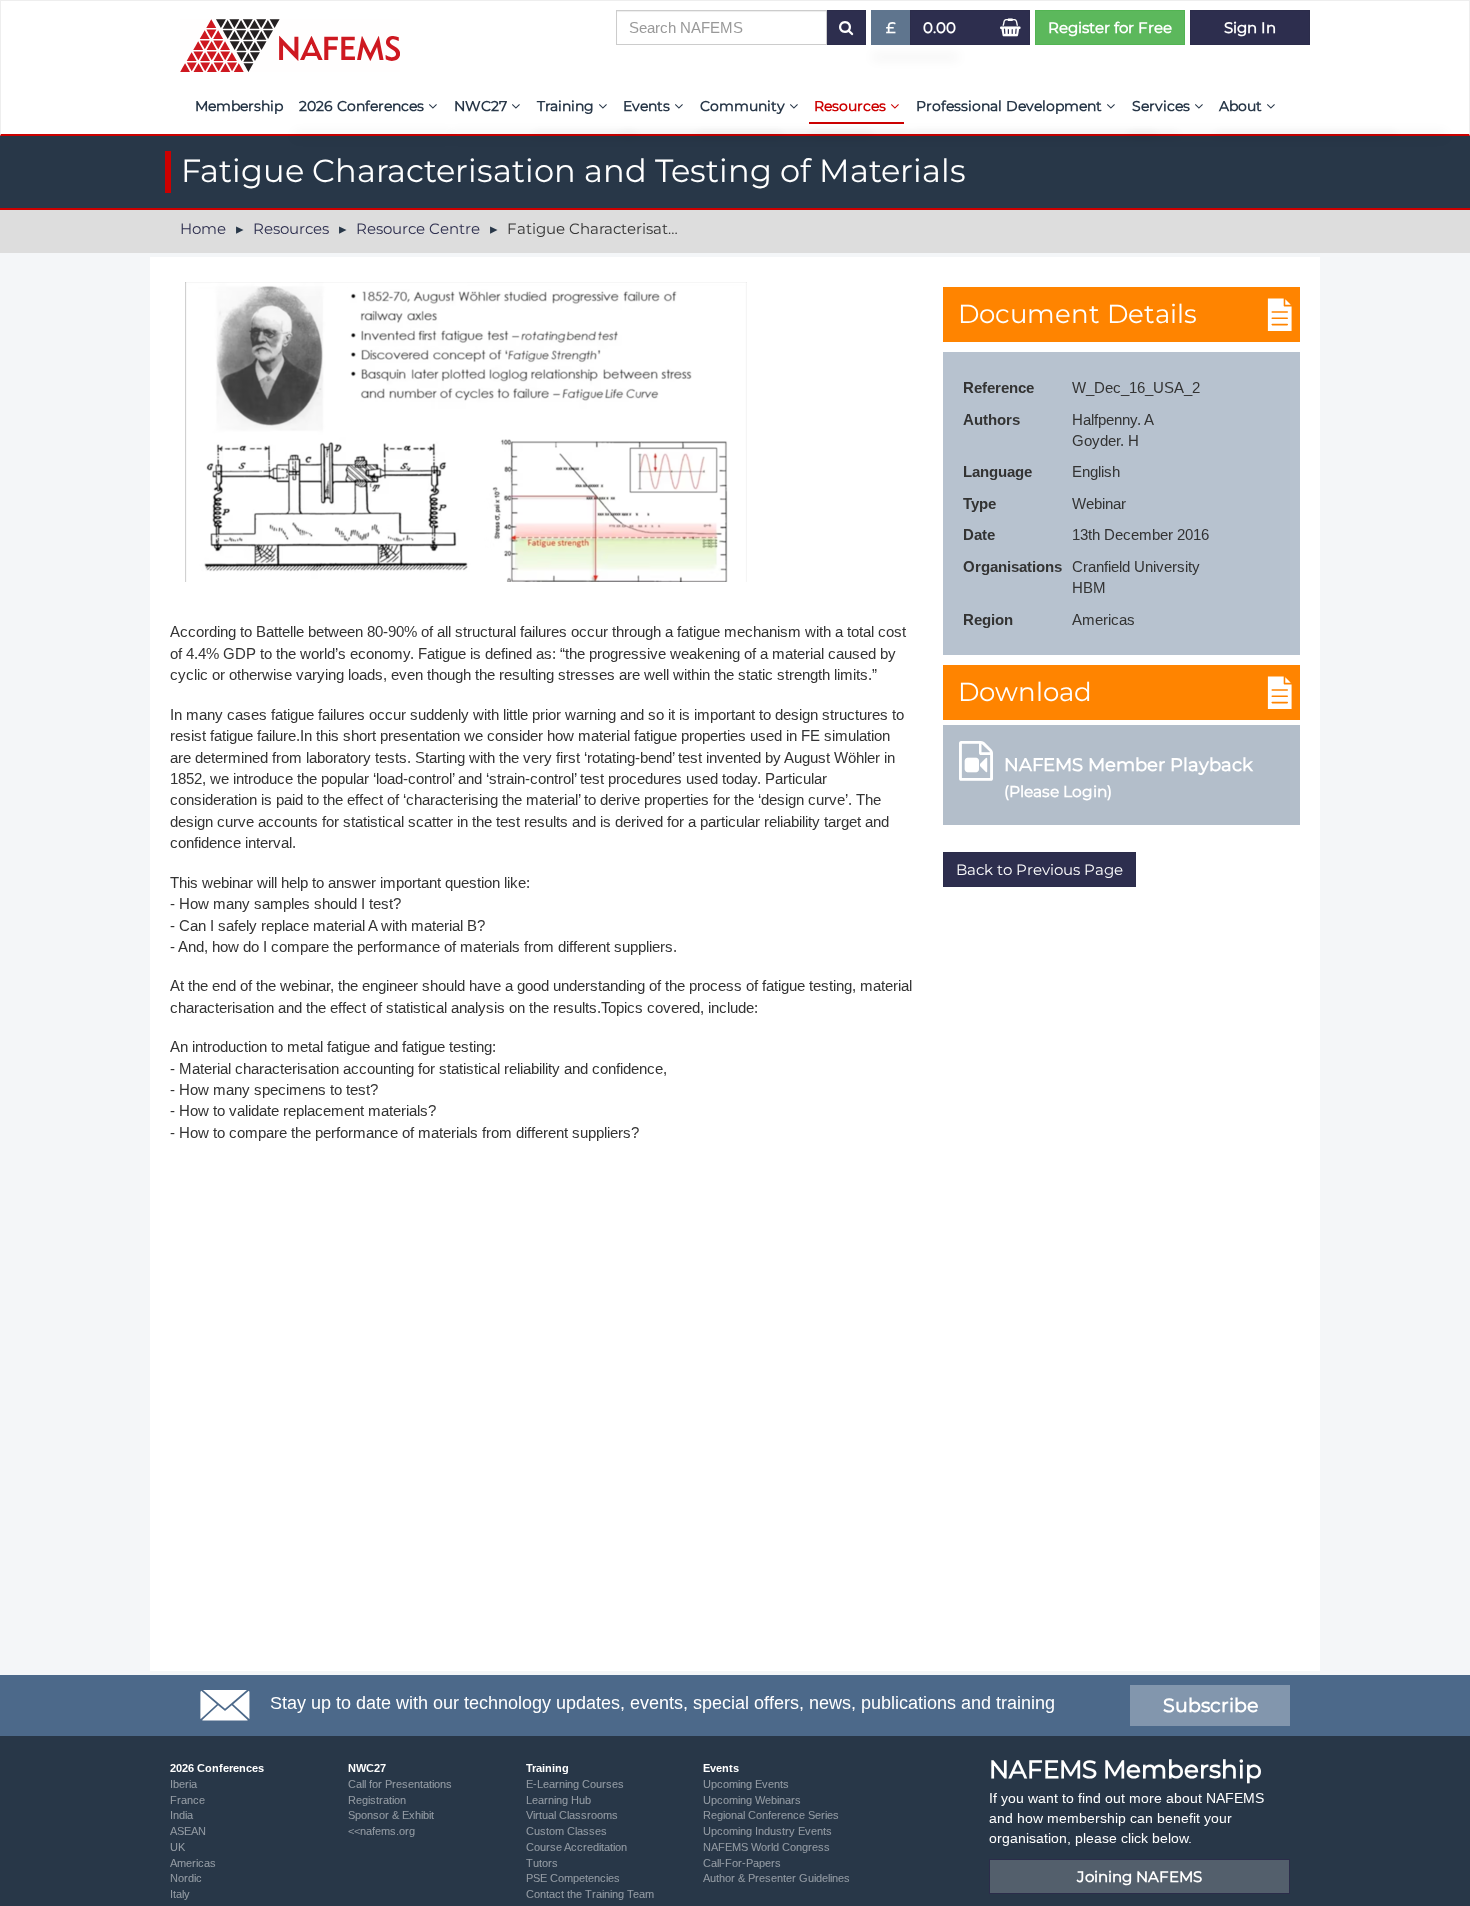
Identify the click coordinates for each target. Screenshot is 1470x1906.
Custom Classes (566, 1831)
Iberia (183, 1784)
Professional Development (1011, 106)
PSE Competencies (573, 1878)
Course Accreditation (576, 1847)
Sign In (1250, 27)
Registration (377, 1800)
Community (744, 106)
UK (177, 1847)
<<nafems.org (381, 1831)
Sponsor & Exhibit (391, 1815)
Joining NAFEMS (1139, 1876)
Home (203, 228)
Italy (180, 1894)
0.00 (939, 27)
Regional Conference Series (771, 1815)
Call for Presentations (400, 1784)
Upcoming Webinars (752, 1800)
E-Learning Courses (575, 1784)
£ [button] (898, 31)
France (187, 1800)
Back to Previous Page (1039, 869)
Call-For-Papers (742, 1863)
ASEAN (188, 1831)
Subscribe (1210, 1705)
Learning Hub (558, 1800)
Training (567, 106)
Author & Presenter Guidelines (776, 1878)
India (181, 1815)
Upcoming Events (746, 1784)
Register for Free (1110, 27)
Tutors (542, 1863)
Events (648, 106)
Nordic (186, 1878)
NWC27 (482, 106)
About (1242, 106)
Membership (239, 106)
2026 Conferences (363, 106)
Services (1163, 106)
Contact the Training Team (590, 1894)
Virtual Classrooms (572, 1815)
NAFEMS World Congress (766, 1847)
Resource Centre (418, 228)
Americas (193, 1863)
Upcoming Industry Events (767, 1831)
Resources (852, 106)
